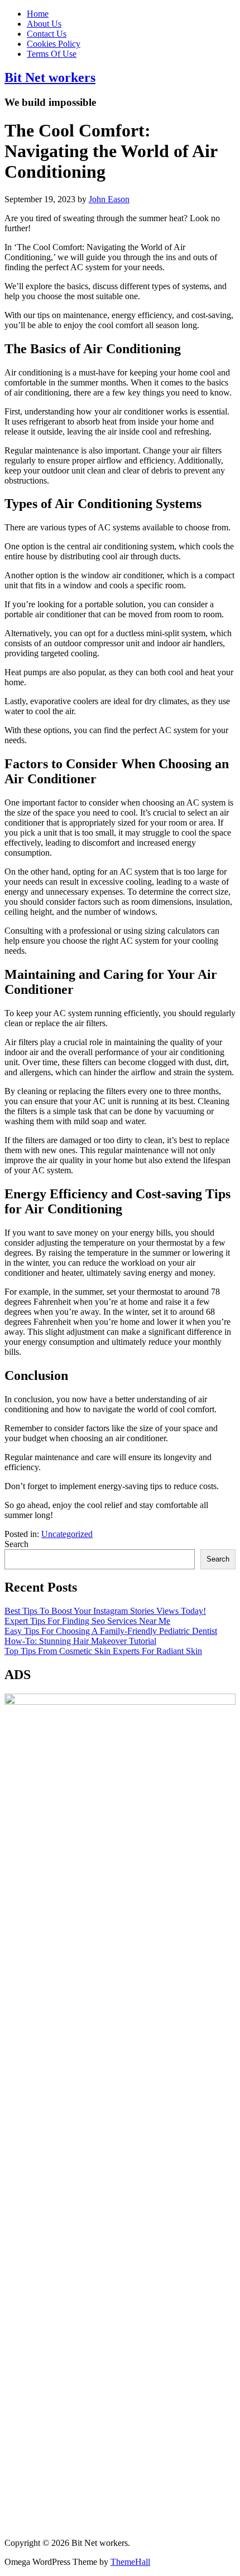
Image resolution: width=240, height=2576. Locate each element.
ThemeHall (130, 2562)
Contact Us (47, 34)
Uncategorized (67, 1534)
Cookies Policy (54, 44)
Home (38, 14)
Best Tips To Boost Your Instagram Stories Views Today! (105, 1611)
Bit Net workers (50, 77)
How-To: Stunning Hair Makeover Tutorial (80, 1641)
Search (16, 1544)
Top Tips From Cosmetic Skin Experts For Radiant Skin (103, 1651)
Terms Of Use (52, 54)
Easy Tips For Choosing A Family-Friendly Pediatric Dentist (111, 1631)
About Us (44, 24)
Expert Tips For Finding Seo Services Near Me (87, 1621)
